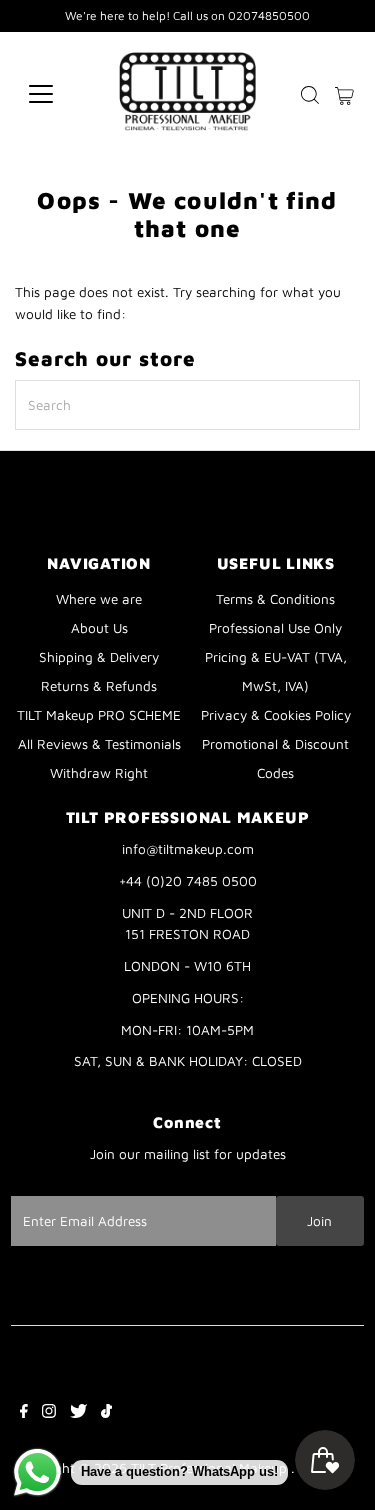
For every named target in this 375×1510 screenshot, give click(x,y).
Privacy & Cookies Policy (276, 715)
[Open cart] (344, 94)
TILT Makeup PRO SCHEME (99, 715)
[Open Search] (310, 95)
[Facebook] (24, 1413)
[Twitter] (78, 1413)
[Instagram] (49, 1413)
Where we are (99, 599)
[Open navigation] (56, 94)
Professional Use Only (275, 628)
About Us (99, 628)
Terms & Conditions (275, 599)
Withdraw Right (99, 773)
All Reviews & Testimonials (99, 744)
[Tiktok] (106, 1413)
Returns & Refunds (99, 686)
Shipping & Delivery (99, 657)
